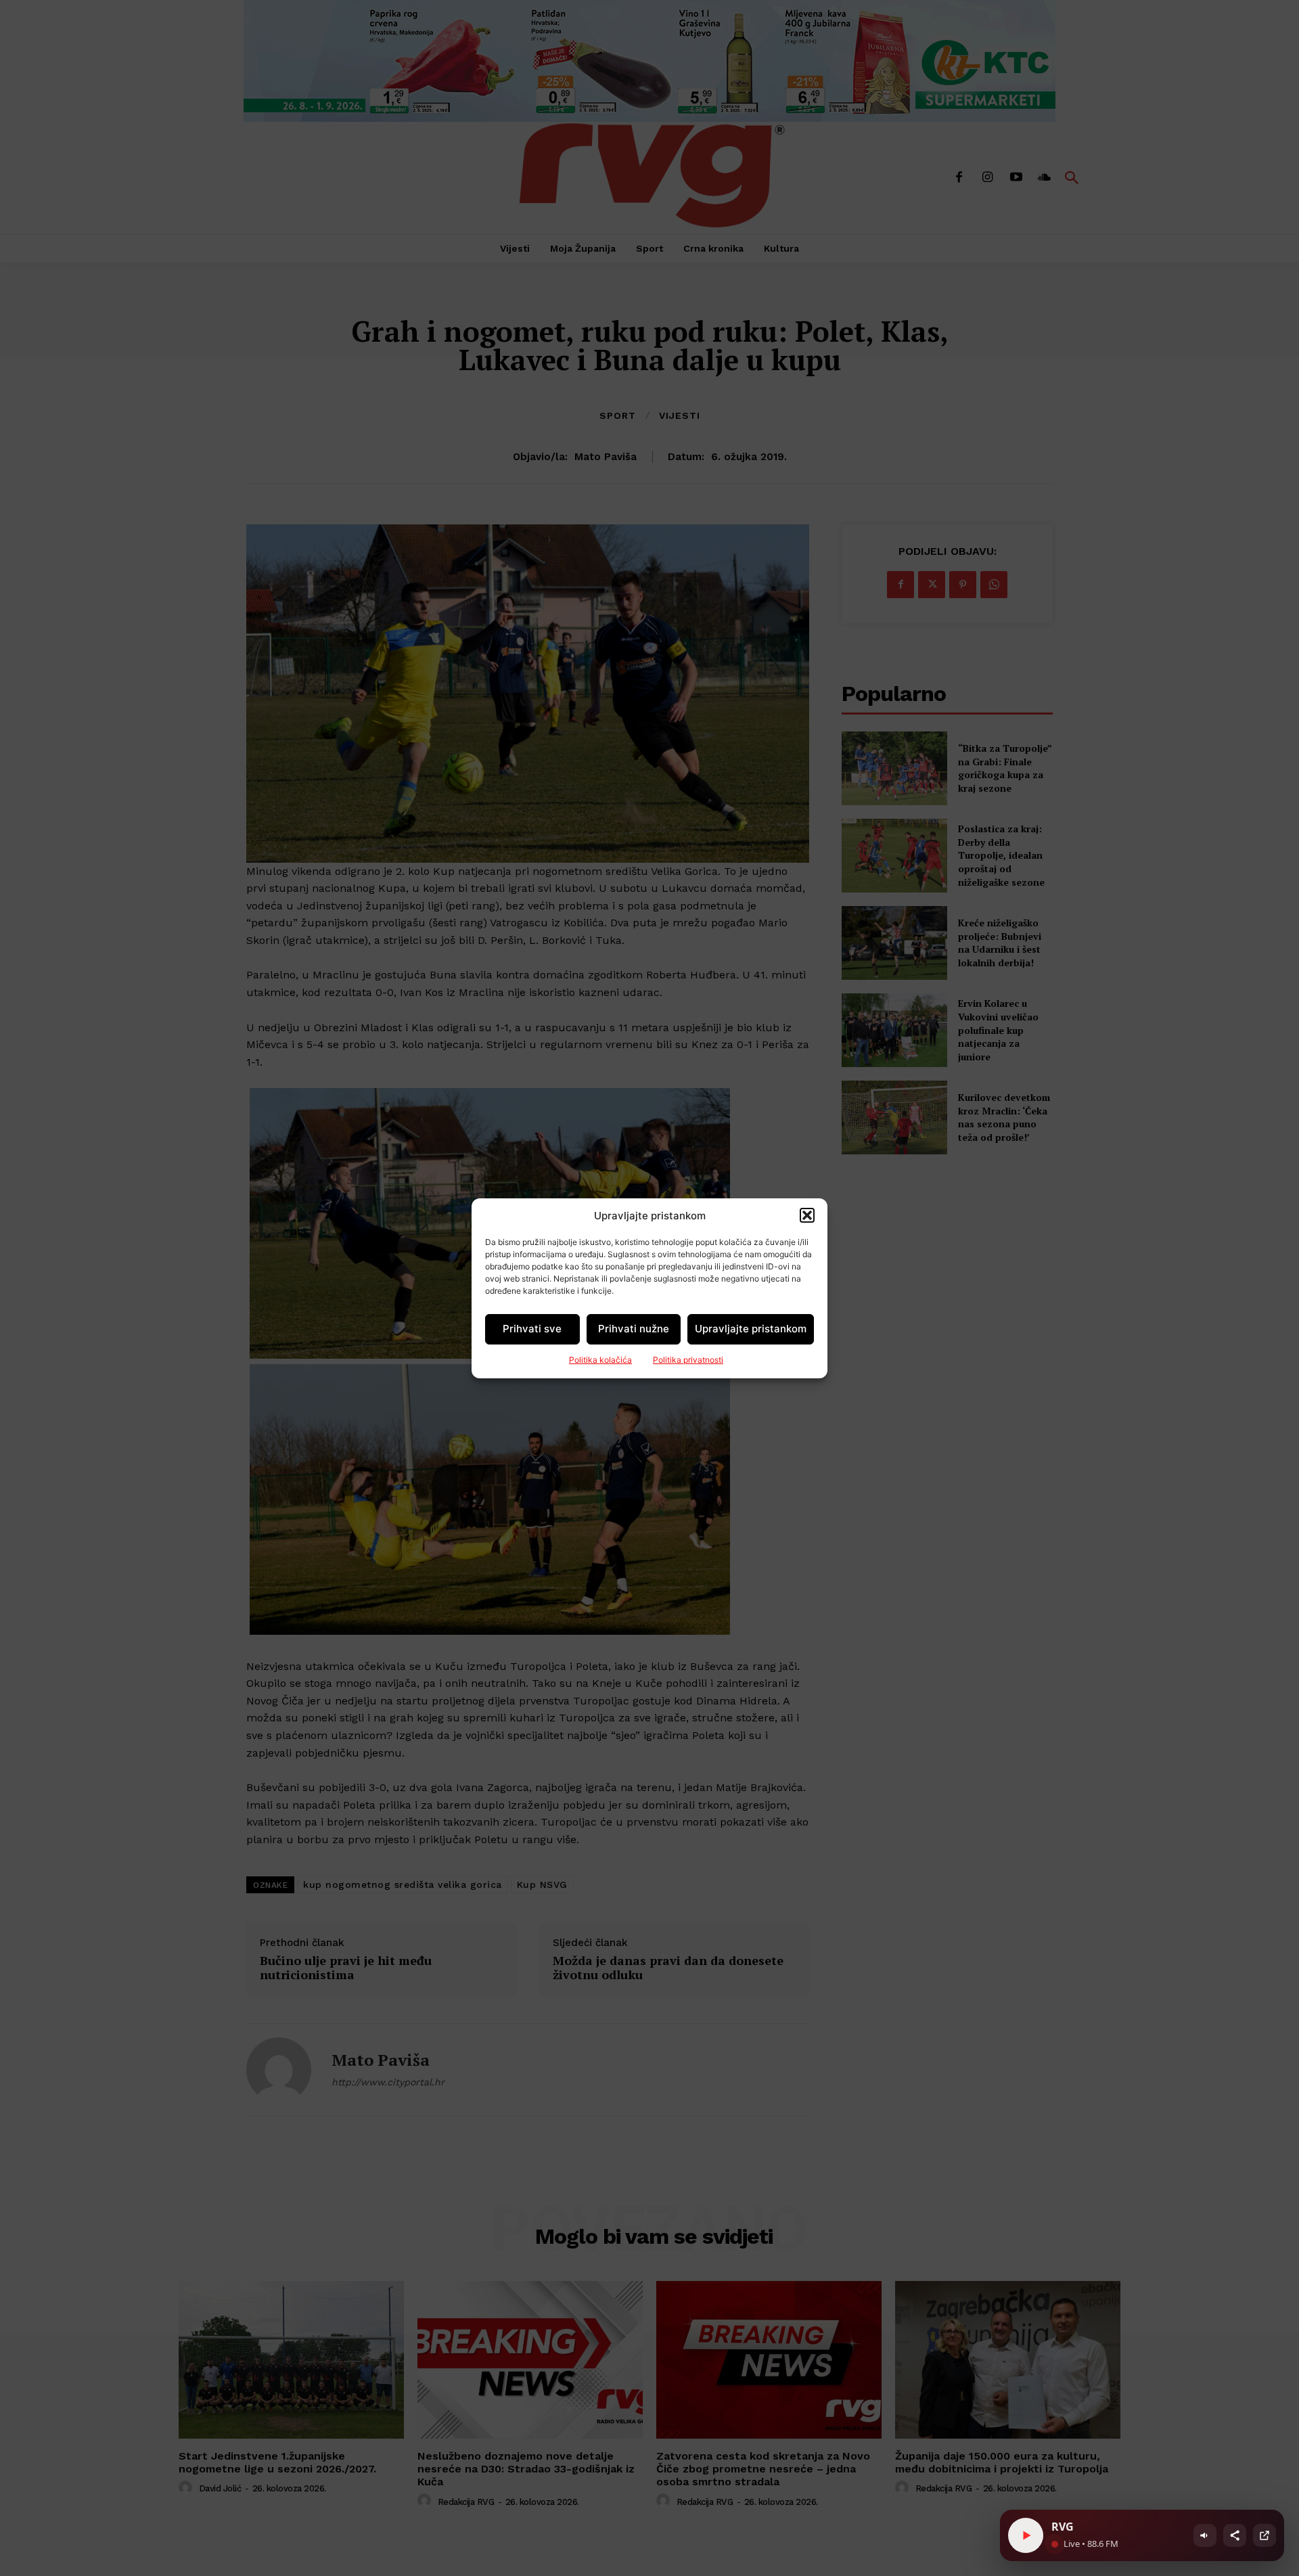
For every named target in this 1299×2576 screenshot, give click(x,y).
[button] (807, 1215)
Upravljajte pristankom (751, 1329)
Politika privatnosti (688, 1360)
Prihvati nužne (634, 1329)
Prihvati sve (532, 1329)
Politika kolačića (600, 1360)
